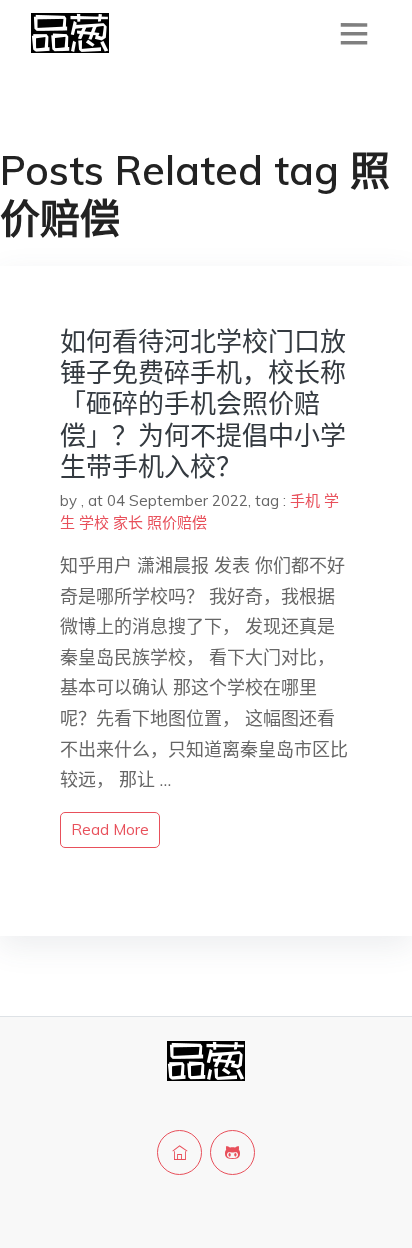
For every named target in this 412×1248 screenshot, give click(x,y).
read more (110, 829)
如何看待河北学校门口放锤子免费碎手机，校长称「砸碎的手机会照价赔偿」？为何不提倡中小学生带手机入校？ (203, 404)
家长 (128, 522)
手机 (305, 500)
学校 (94, 522)
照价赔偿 (177, 522)
